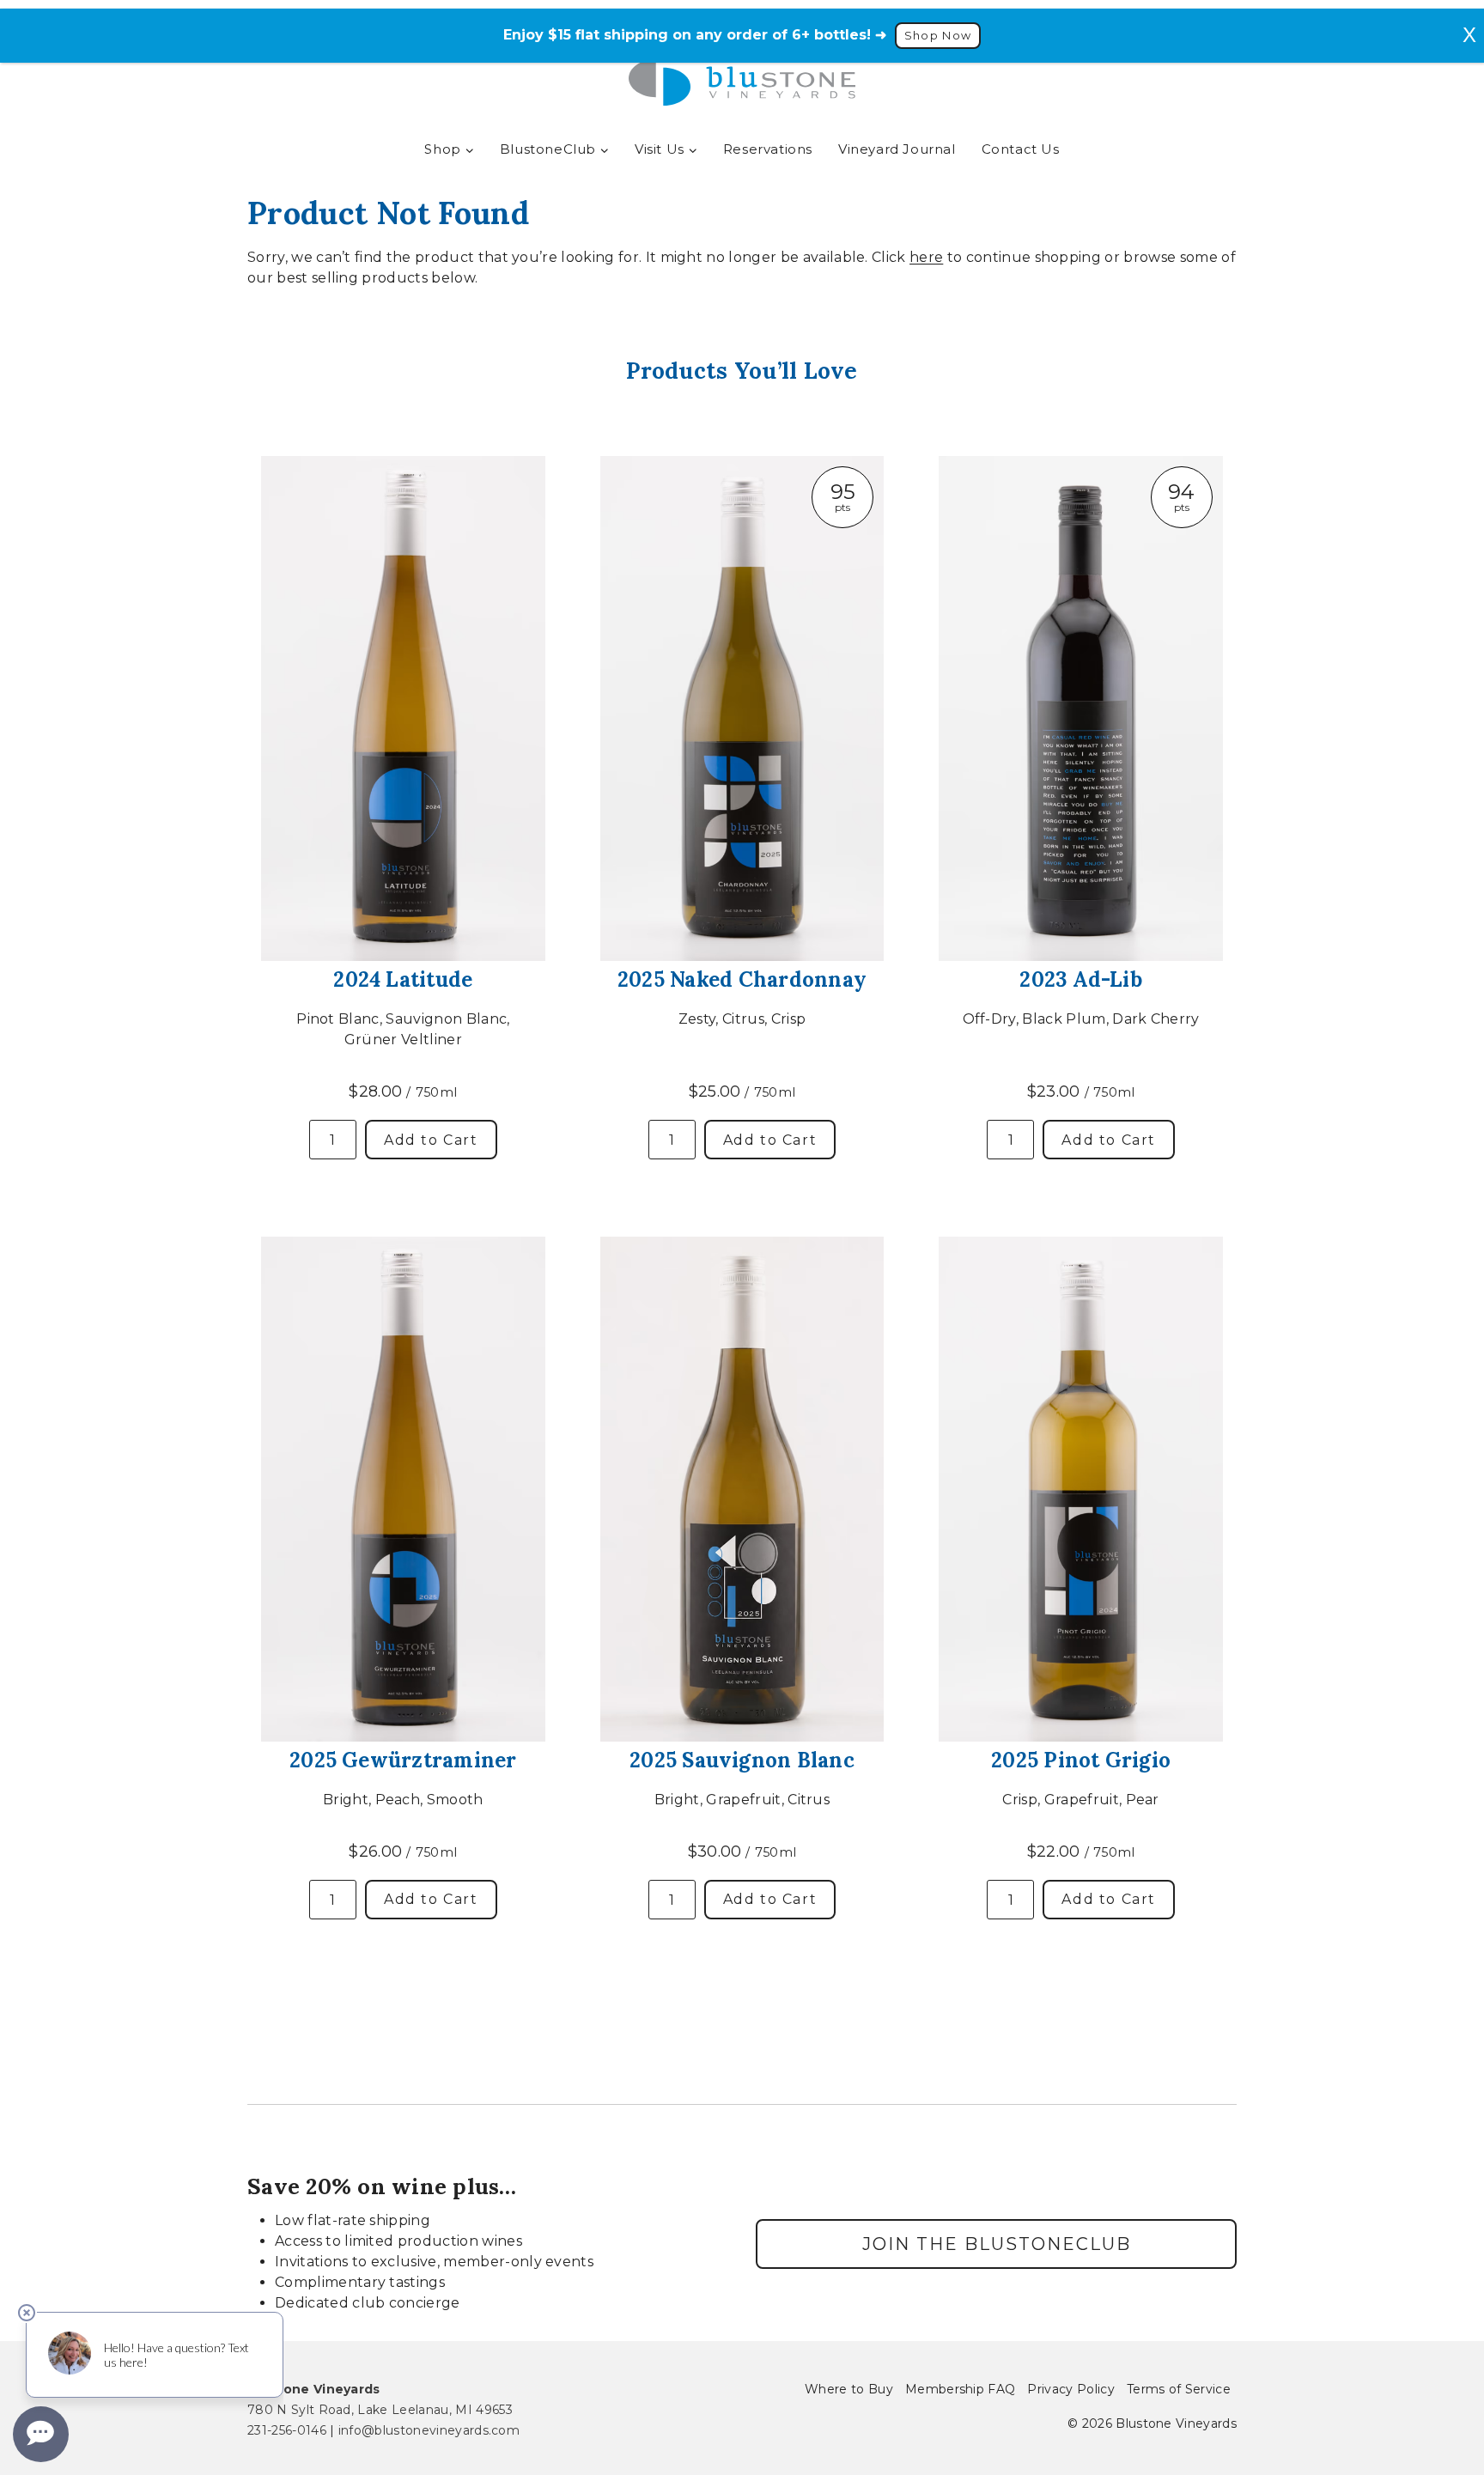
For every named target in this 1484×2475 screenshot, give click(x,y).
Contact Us (1021, 149)
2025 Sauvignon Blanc (742, 1760)
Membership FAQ (960, 2389)
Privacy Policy (1070, 2389)
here (926, 257)
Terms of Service (1179, 2389)
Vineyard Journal (897, 149)
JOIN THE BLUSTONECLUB (997, 2244)
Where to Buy (849, 2389)
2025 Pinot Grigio (1081, 1760)
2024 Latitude (403, 979)
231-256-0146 (287, 2430)
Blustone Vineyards (314, 2389)
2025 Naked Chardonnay (742, 979)
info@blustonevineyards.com (429, 2430)
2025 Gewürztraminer (403, 1760)
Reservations (768, 149)
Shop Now (938, 36)
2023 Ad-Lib (1081, 979)
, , (380, 2410)
